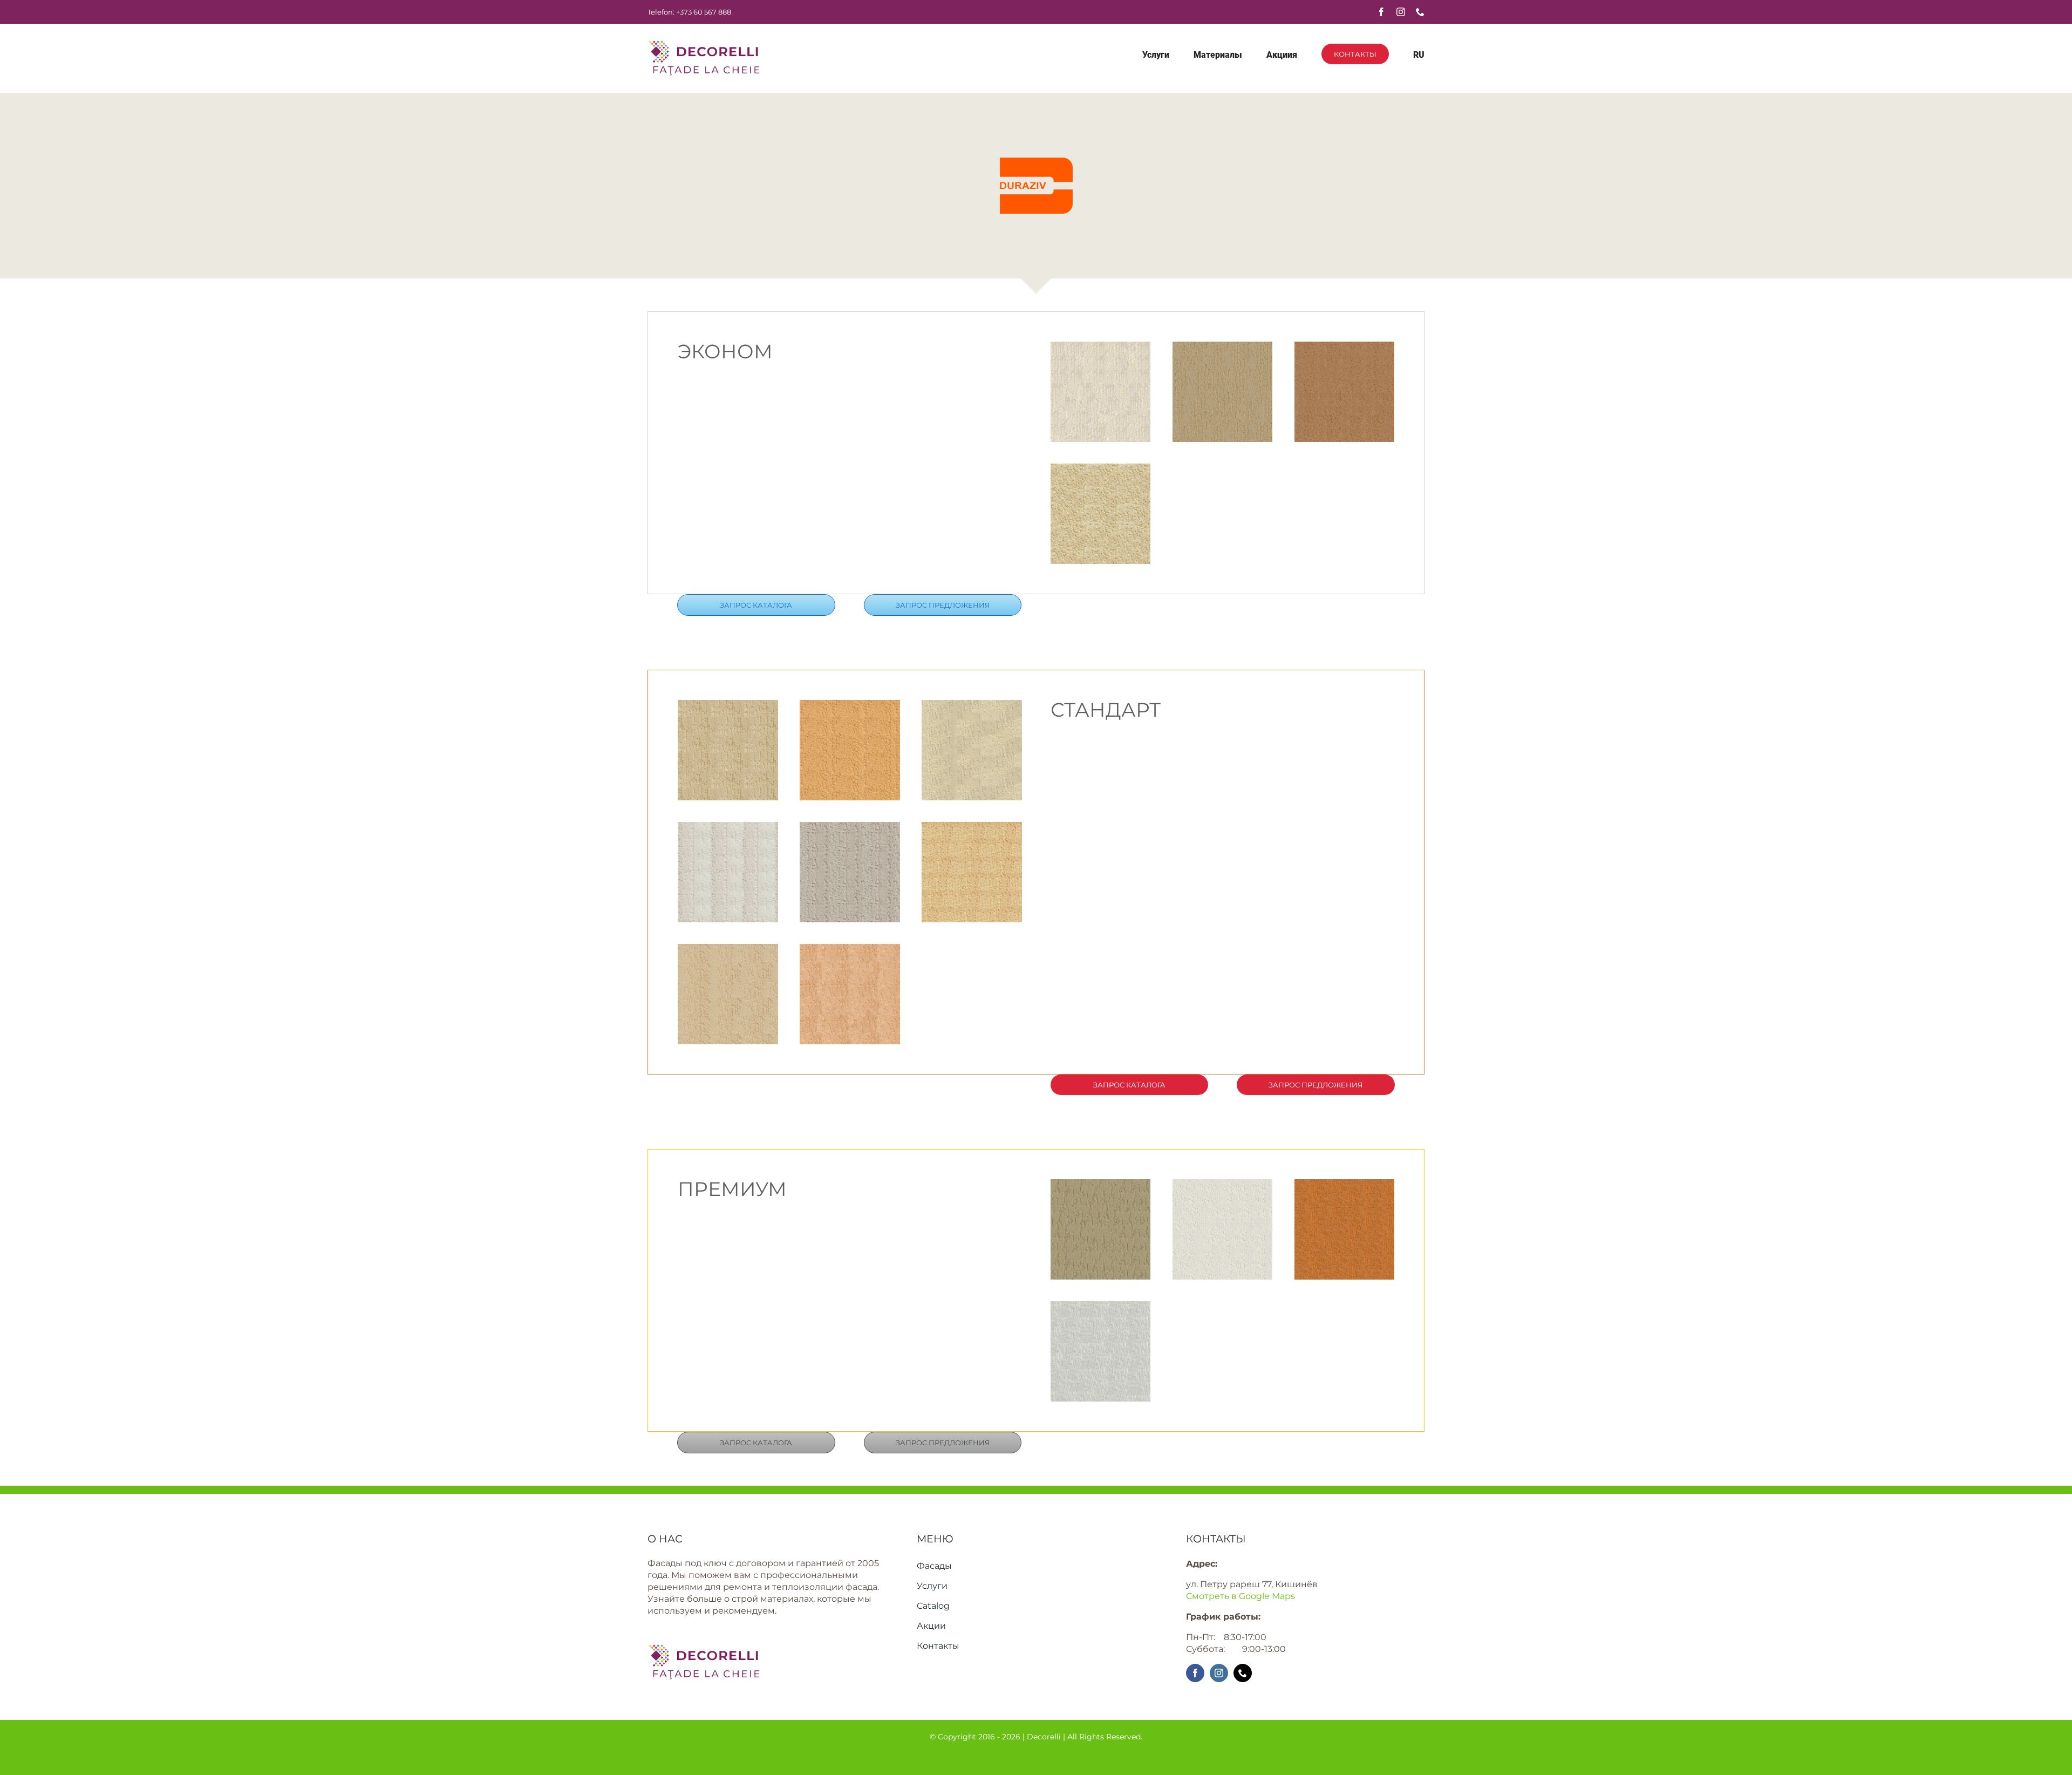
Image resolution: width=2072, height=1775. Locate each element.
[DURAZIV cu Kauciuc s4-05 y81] (1101, 347)
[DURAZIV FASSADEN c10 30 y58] (728, 950)
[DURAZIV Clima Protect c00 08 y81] (1101, 1307)
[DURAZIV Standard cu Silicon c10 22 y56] (850, 706)
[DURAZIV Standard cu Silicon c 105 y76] (728, 828)
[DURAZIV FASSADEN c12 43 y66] (972, 828)
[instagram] (1401, 12)
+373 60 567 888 (704, 12)
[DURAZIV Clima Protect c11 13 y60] (1223, 1185)
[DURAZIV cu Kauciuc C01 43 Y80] (1101, 469)
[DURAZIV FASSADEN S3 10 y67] (850, 828)
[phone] (1420, 12)
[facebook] (1381, 12)
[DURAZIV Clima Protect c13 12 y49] (1101, 1185)
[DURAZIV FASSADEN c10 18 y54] (850, 950)
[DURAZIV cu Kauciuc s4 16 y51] (1223, 347)
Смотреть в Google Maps (1241, 1596)
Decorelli (1045, 1737)
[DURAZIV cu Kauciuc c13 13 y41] (1345, 347)
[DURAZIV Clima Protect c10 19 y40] (1345, 1185)
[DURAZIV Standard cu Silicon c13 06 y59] (728, 706)
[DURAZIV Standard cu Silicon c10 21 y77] (972, 706)
